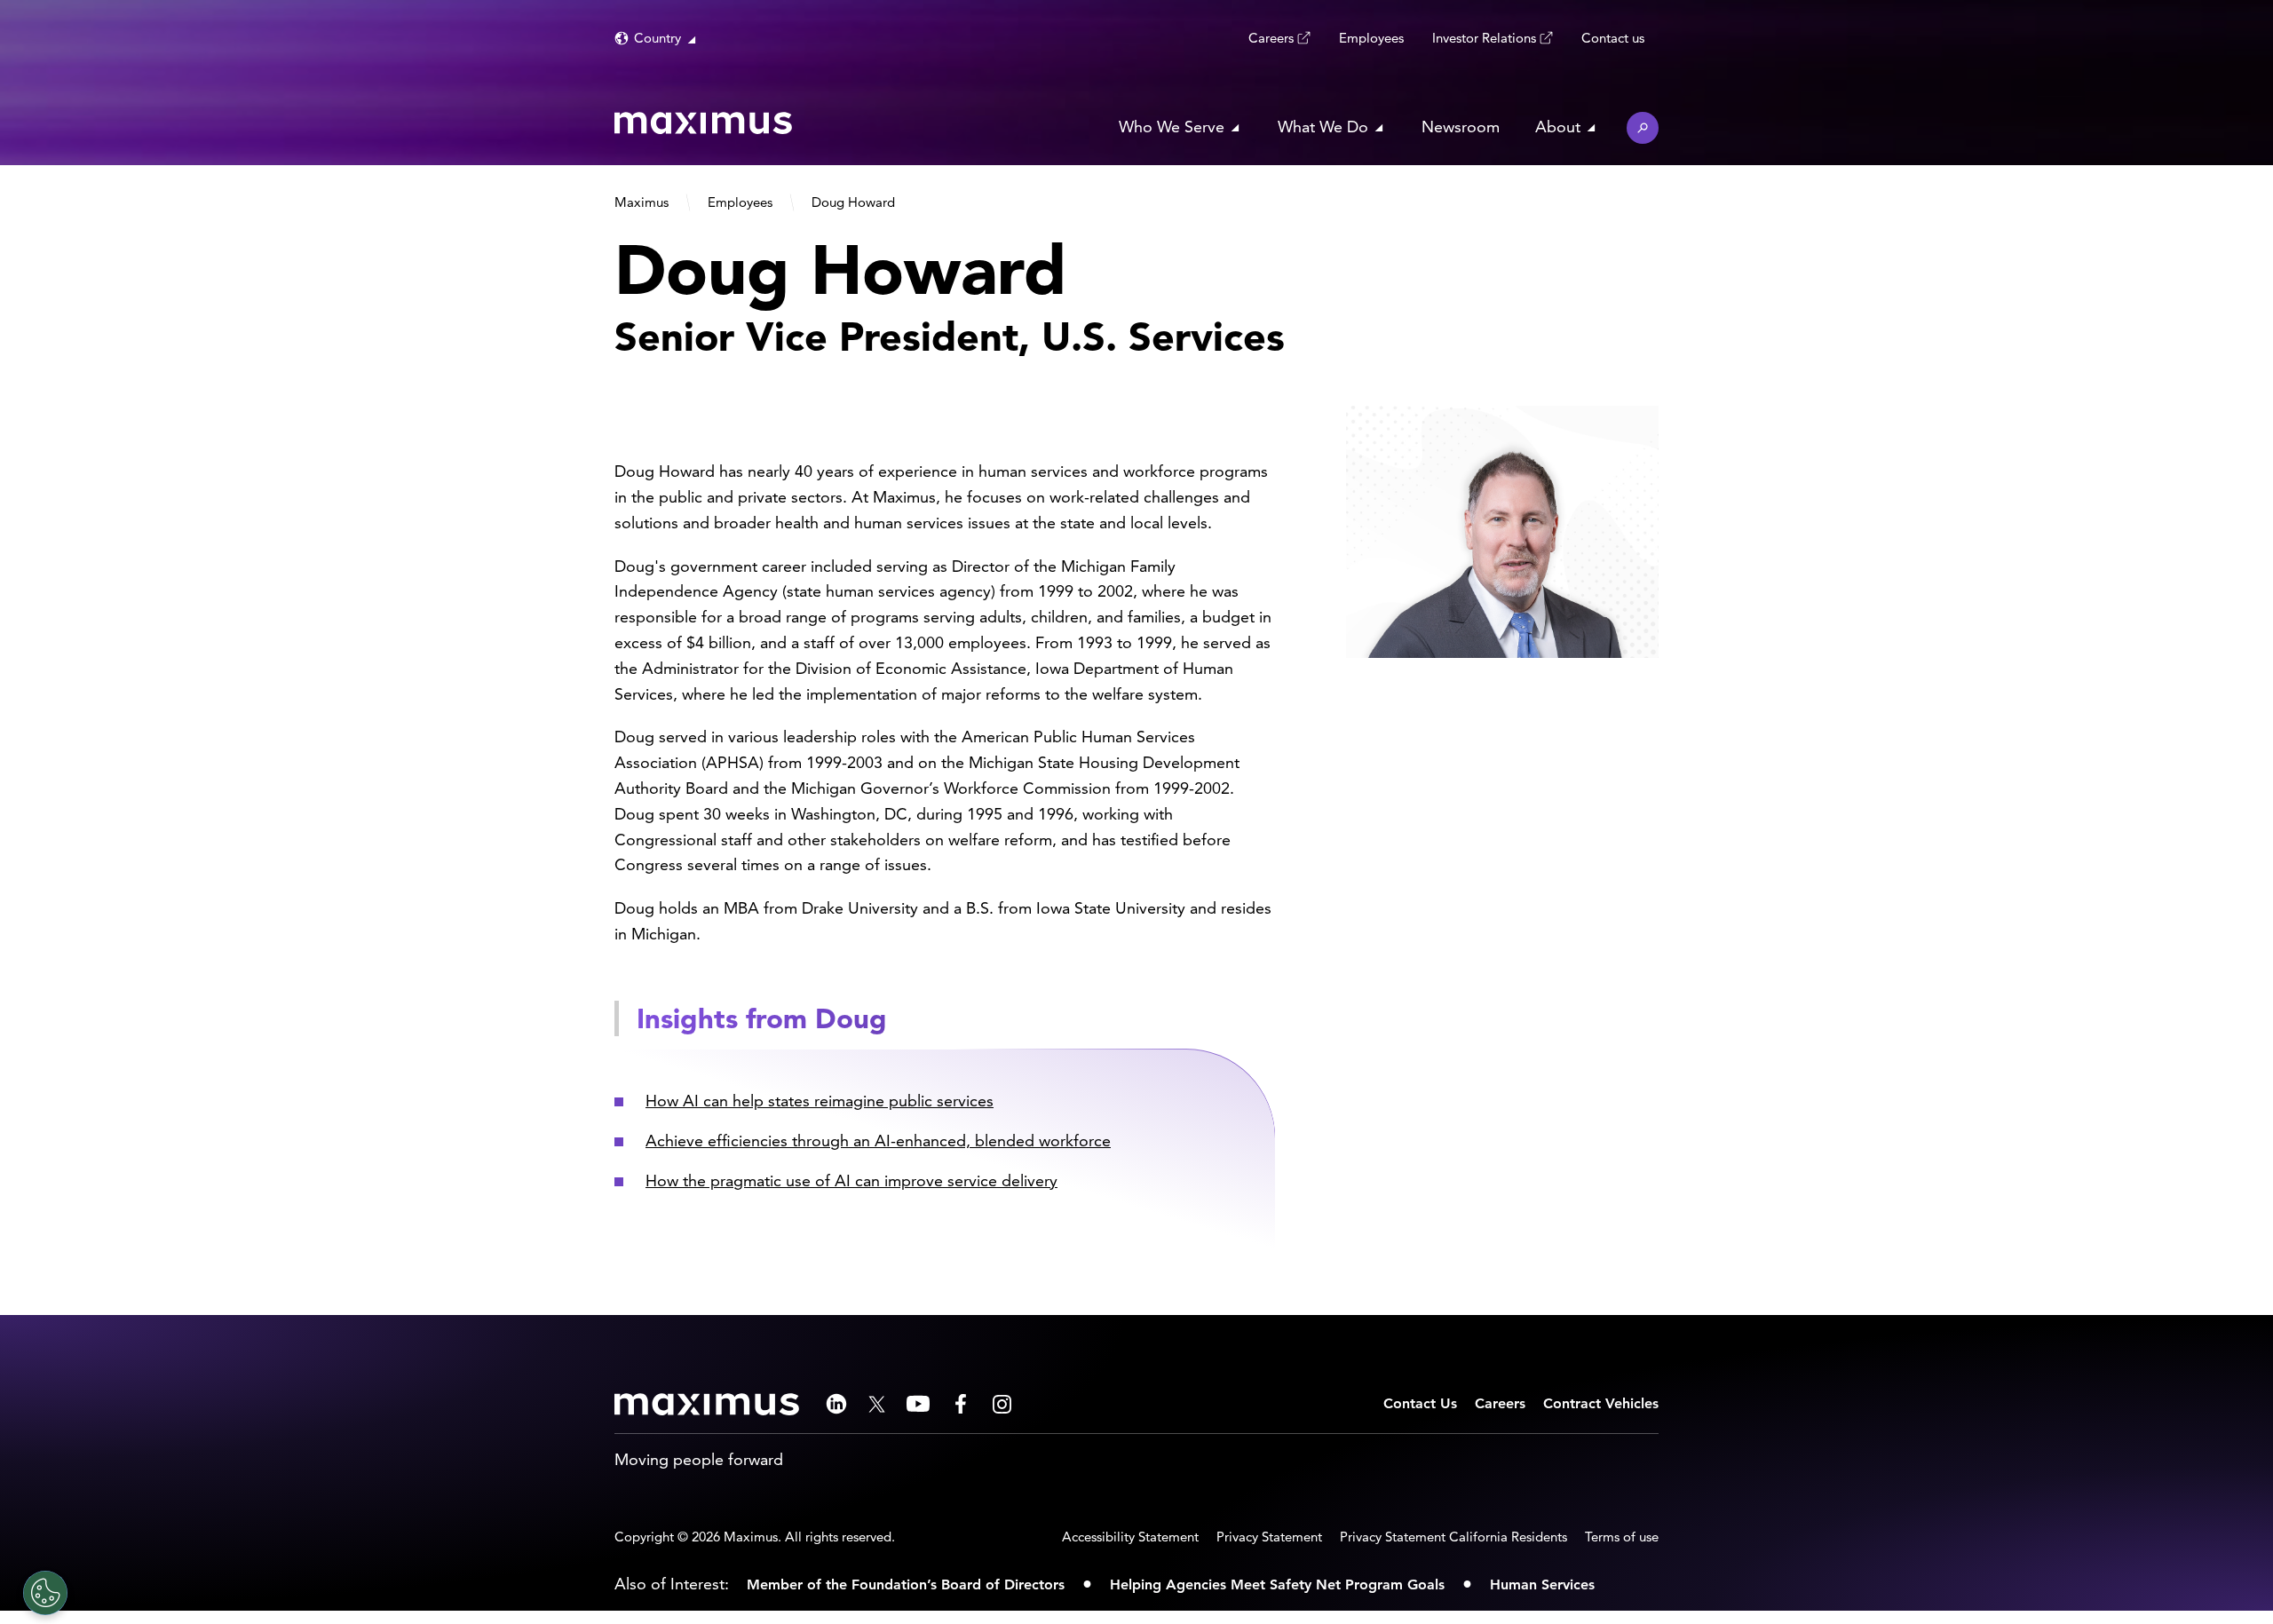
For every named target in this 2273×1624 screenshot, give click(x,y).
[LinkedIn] (836, 1404)
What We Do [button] (1323, 127)
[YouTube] (918, 1404)
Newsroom (1461, 127)
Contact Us (1420, 1403)
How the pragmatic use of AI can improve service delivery (851, 1180)
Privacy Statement (1269, 1537)
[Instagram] (1002, 1404)
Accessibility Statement (1130, 1537)
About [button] (1558, 127)
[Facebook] (961, 1404)
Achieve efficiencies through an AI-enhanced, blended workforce (878, 1141)
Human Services (1542, 1584)
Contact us (1613, 38)
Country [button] (657, 38)
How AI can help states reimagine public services (820, 1101)
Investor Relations (1484, 38)
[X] (877, 1404)
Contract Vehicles (1601, 1403)
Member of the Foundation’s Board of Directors (906, 1584)
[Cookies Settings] (45, 1593)
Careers (1271, 38)
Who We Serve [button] (1172, 127)
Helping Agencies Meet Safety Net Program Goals (1277, 1584)
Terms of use (1622, 1537)
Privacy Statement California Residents (1453, 1537)
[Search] (1643, 128)
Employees (1371, 38)
